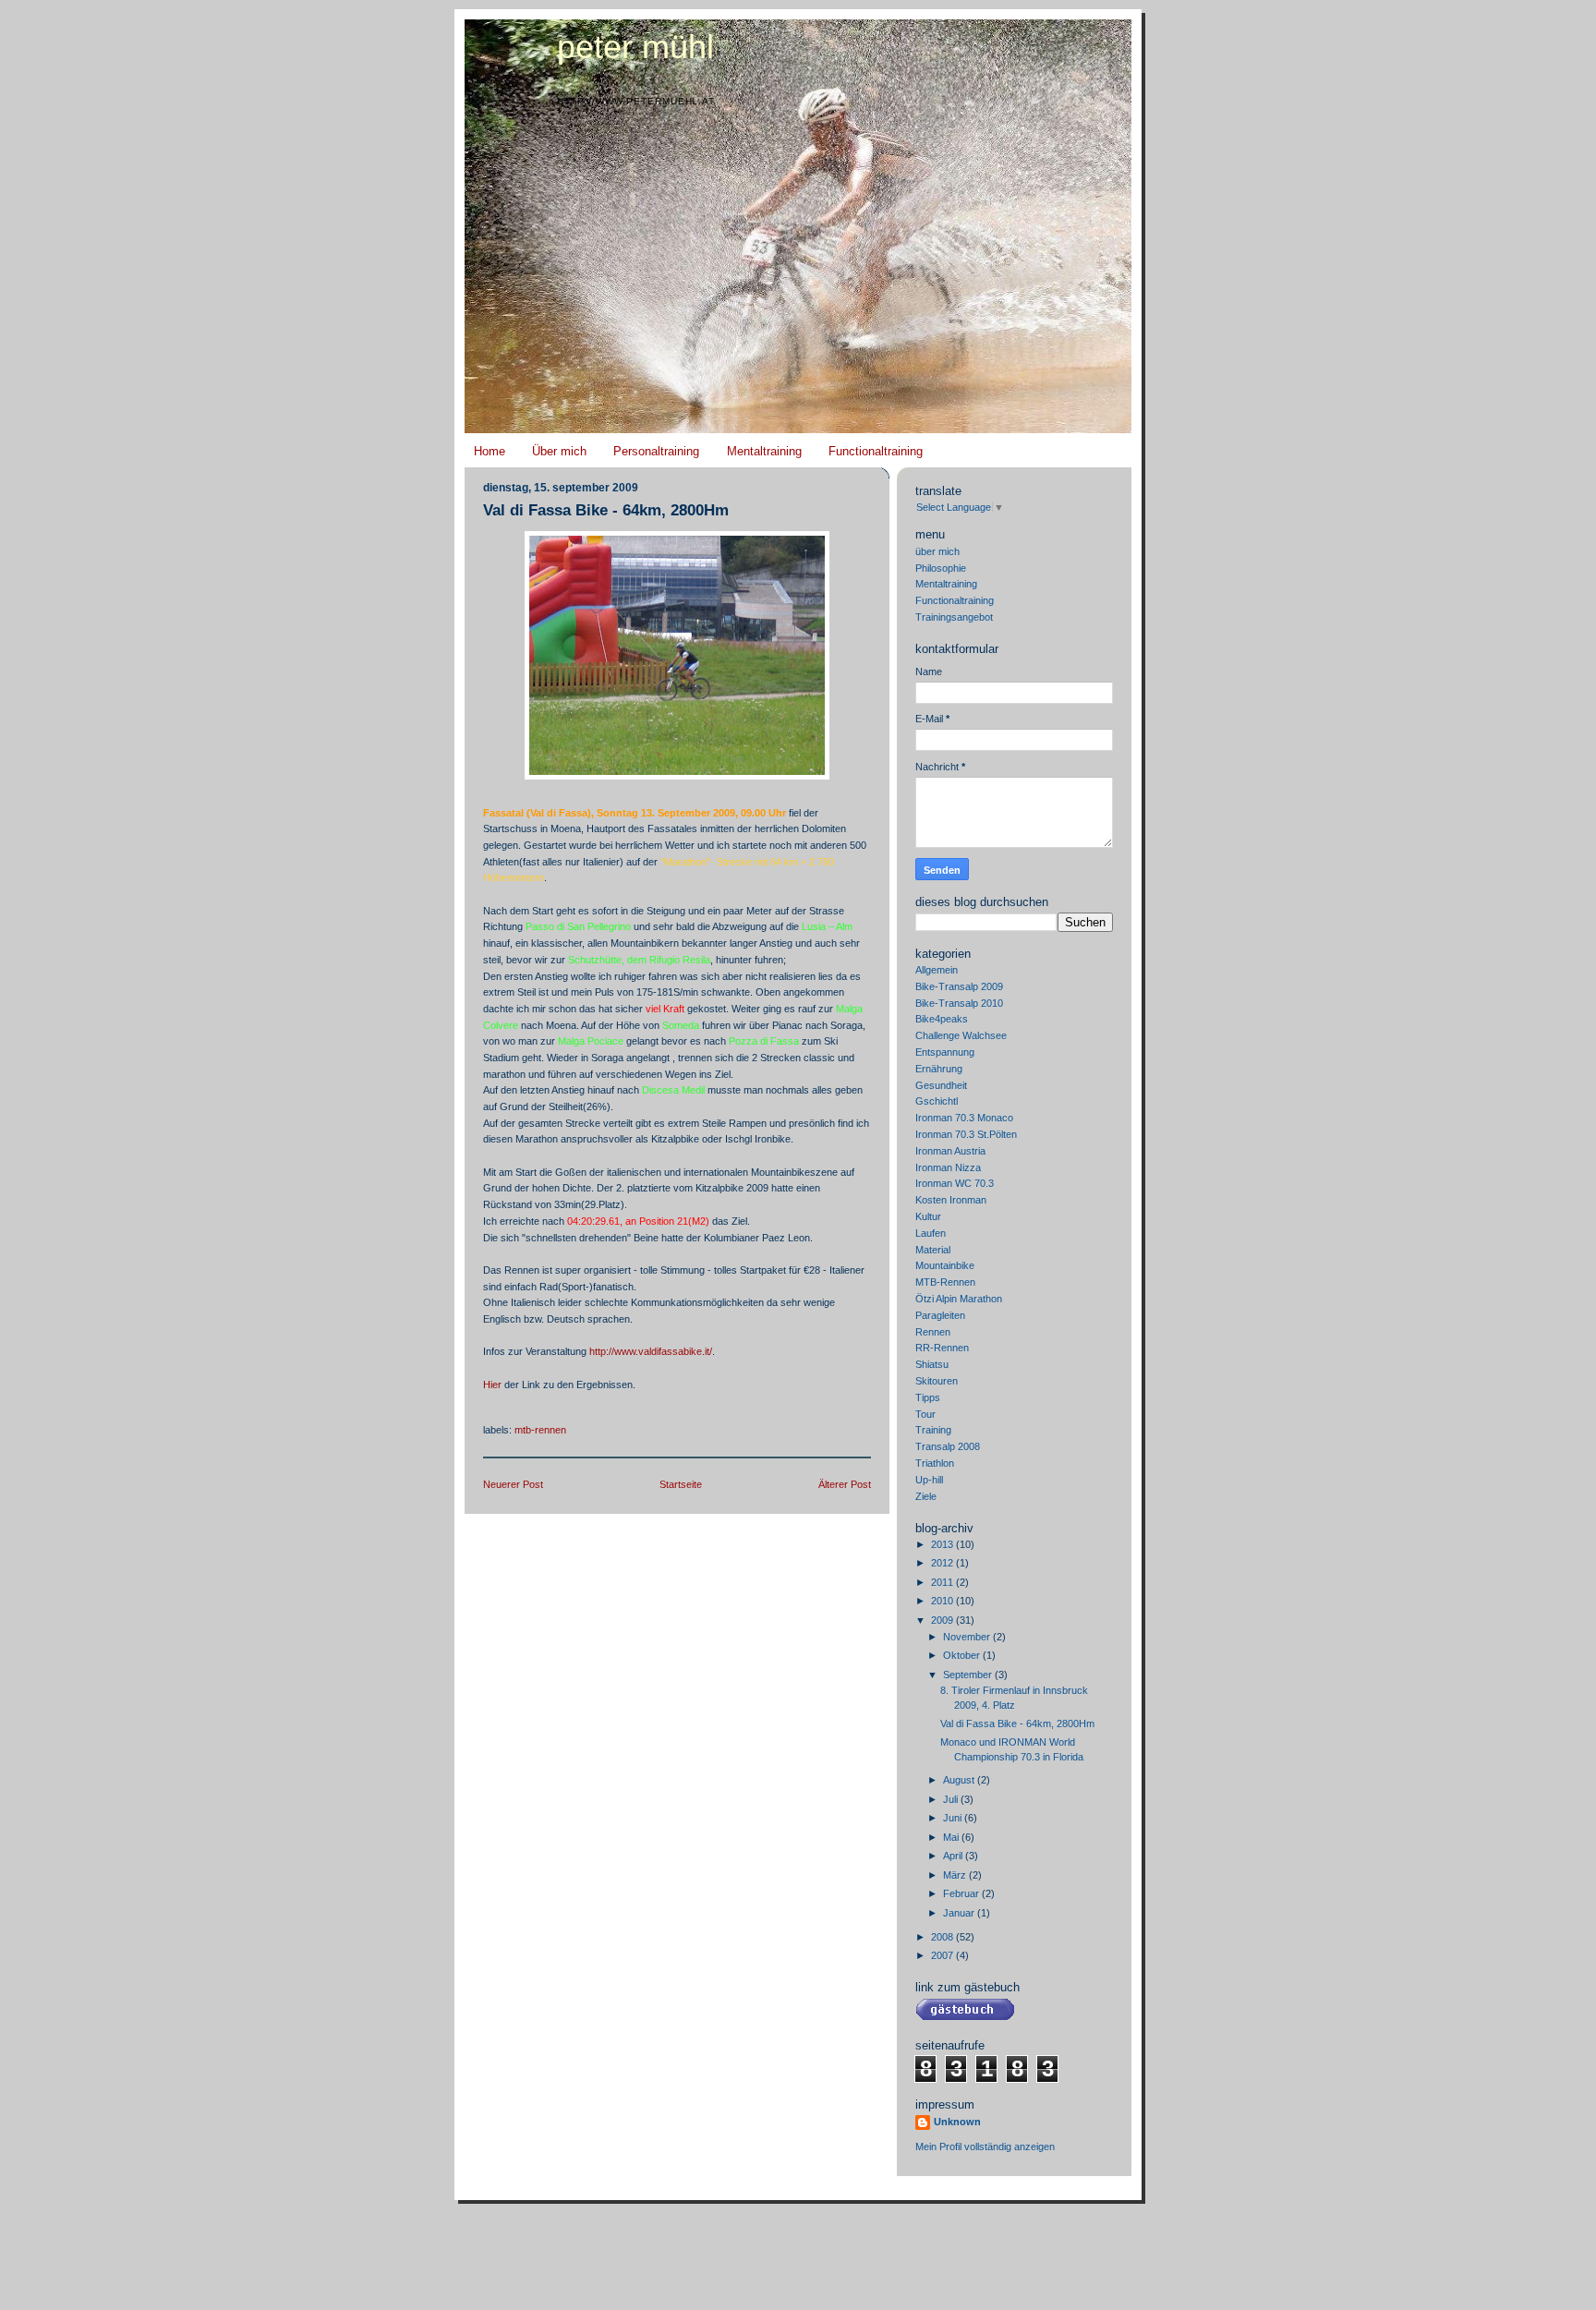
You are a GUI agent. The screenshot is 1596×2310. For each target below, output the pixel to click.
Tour (925, 1414)
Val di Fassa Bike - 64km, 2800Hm (606, 510)
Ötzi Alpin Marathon (959, 1299)
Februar (962, 1893)
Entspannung (945, 1052)
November (968, 1637)
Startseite (681, 1484)
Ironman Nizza (948, 1167)
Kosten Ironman (951, 1200)
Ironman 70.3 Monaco (964, 1118)
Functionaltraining (876, 451)
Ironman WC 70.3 (955, 1183)
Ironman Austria (950, 1151)
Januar (960, 1913)
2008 (943, 1937)
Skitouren (937, 1381)
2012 (943, 1563)
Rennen (933, 1332)
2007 (943, 1955)
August (960, 1780)
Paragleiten (940, 1315)
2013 (943, 1544)
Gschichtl (937, 1101)
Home (490, 451)
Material (933, 1250)
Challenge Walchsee (961, 1035)
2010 (943, 1601)
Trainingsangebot (954, 617)
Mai (952, 1837)
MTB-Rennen (540, 1430)
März (956, 1875)
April (954, 1856)
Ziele (926, 1496)
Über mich (559, 451)
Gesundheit (941, 1085)
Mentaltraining (764, 451)
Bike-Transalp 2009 (959, 986)
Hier (492, 1385)
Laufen (931, 1233)
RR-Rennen (942, 1348)
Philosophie (941, 568)
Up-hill (929, 1480)
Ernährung (939, 1069)
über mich (937, 551)
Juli (952, 1799)
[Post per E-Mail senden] (484, 1409)
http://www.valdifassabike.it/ (651, 1351)
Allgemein (937, 970)
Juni (954, 1818)
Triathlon (935, 1463)
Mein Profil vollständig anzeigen (985, 2147)
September (969, 1675)
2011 (943, 1582)
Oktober (963, 1655)
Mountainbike (945, 1265)
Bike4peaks (942, 1019)
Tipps (928, 1397)
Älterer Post (845, 1484)
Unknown (957, 2122)
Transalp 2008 (948, 1446)
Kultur (928, 1216)
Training (933, 1430)
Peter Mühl (635, 47)
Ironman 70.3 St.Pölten (966, 1134)
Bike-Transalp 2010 (959, 1003)
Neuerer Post (513, 1484)
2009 (943, 1620)
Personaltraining (656, 451)
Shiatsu (932, 1364)
